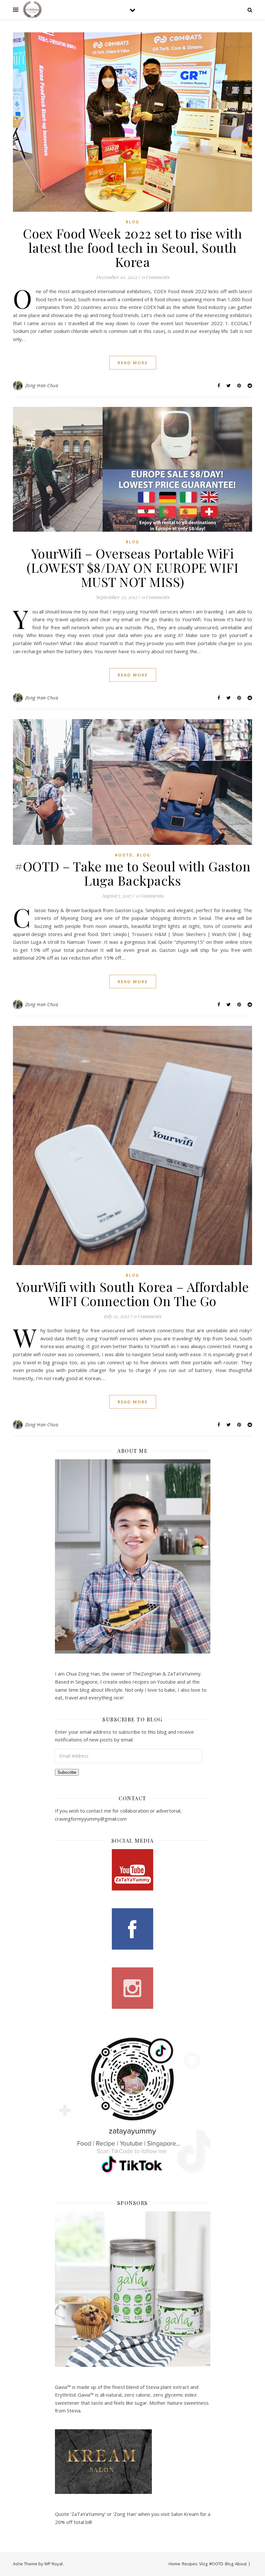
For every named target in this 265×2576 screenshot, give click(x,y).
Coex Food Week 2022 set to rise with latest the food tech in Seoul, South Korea (132, 247)
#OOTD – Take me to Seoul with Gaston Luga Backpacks (132, 873)
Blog (132, 222)
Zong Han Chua (42, 385)
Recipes (190, 2564)
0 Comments (155, 277)
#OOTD (216, 2564)
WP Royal (53, 2564)
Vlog (203, 2564)
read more (133, 363)
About (241, 2564)
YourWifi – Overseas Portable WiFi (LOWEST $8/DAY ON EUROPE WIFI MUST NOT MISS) (133, 567)
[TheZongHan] (32, 10)
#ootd (124, 855)
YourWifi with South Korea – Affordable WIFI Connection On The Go (133, 1294)
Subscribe (67, 1772)
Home (175, 2564)
